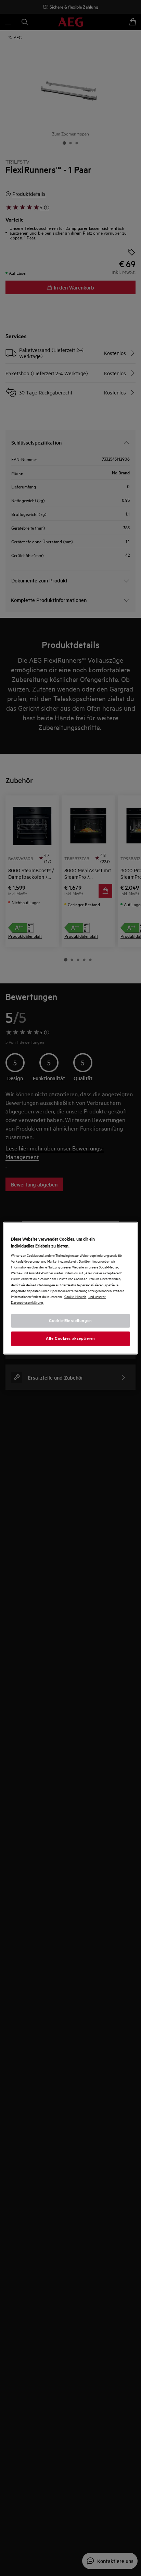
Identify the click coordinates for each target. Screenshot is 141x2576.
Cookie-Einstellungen (70, 1320)
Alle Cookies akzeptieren (70, 1338)
